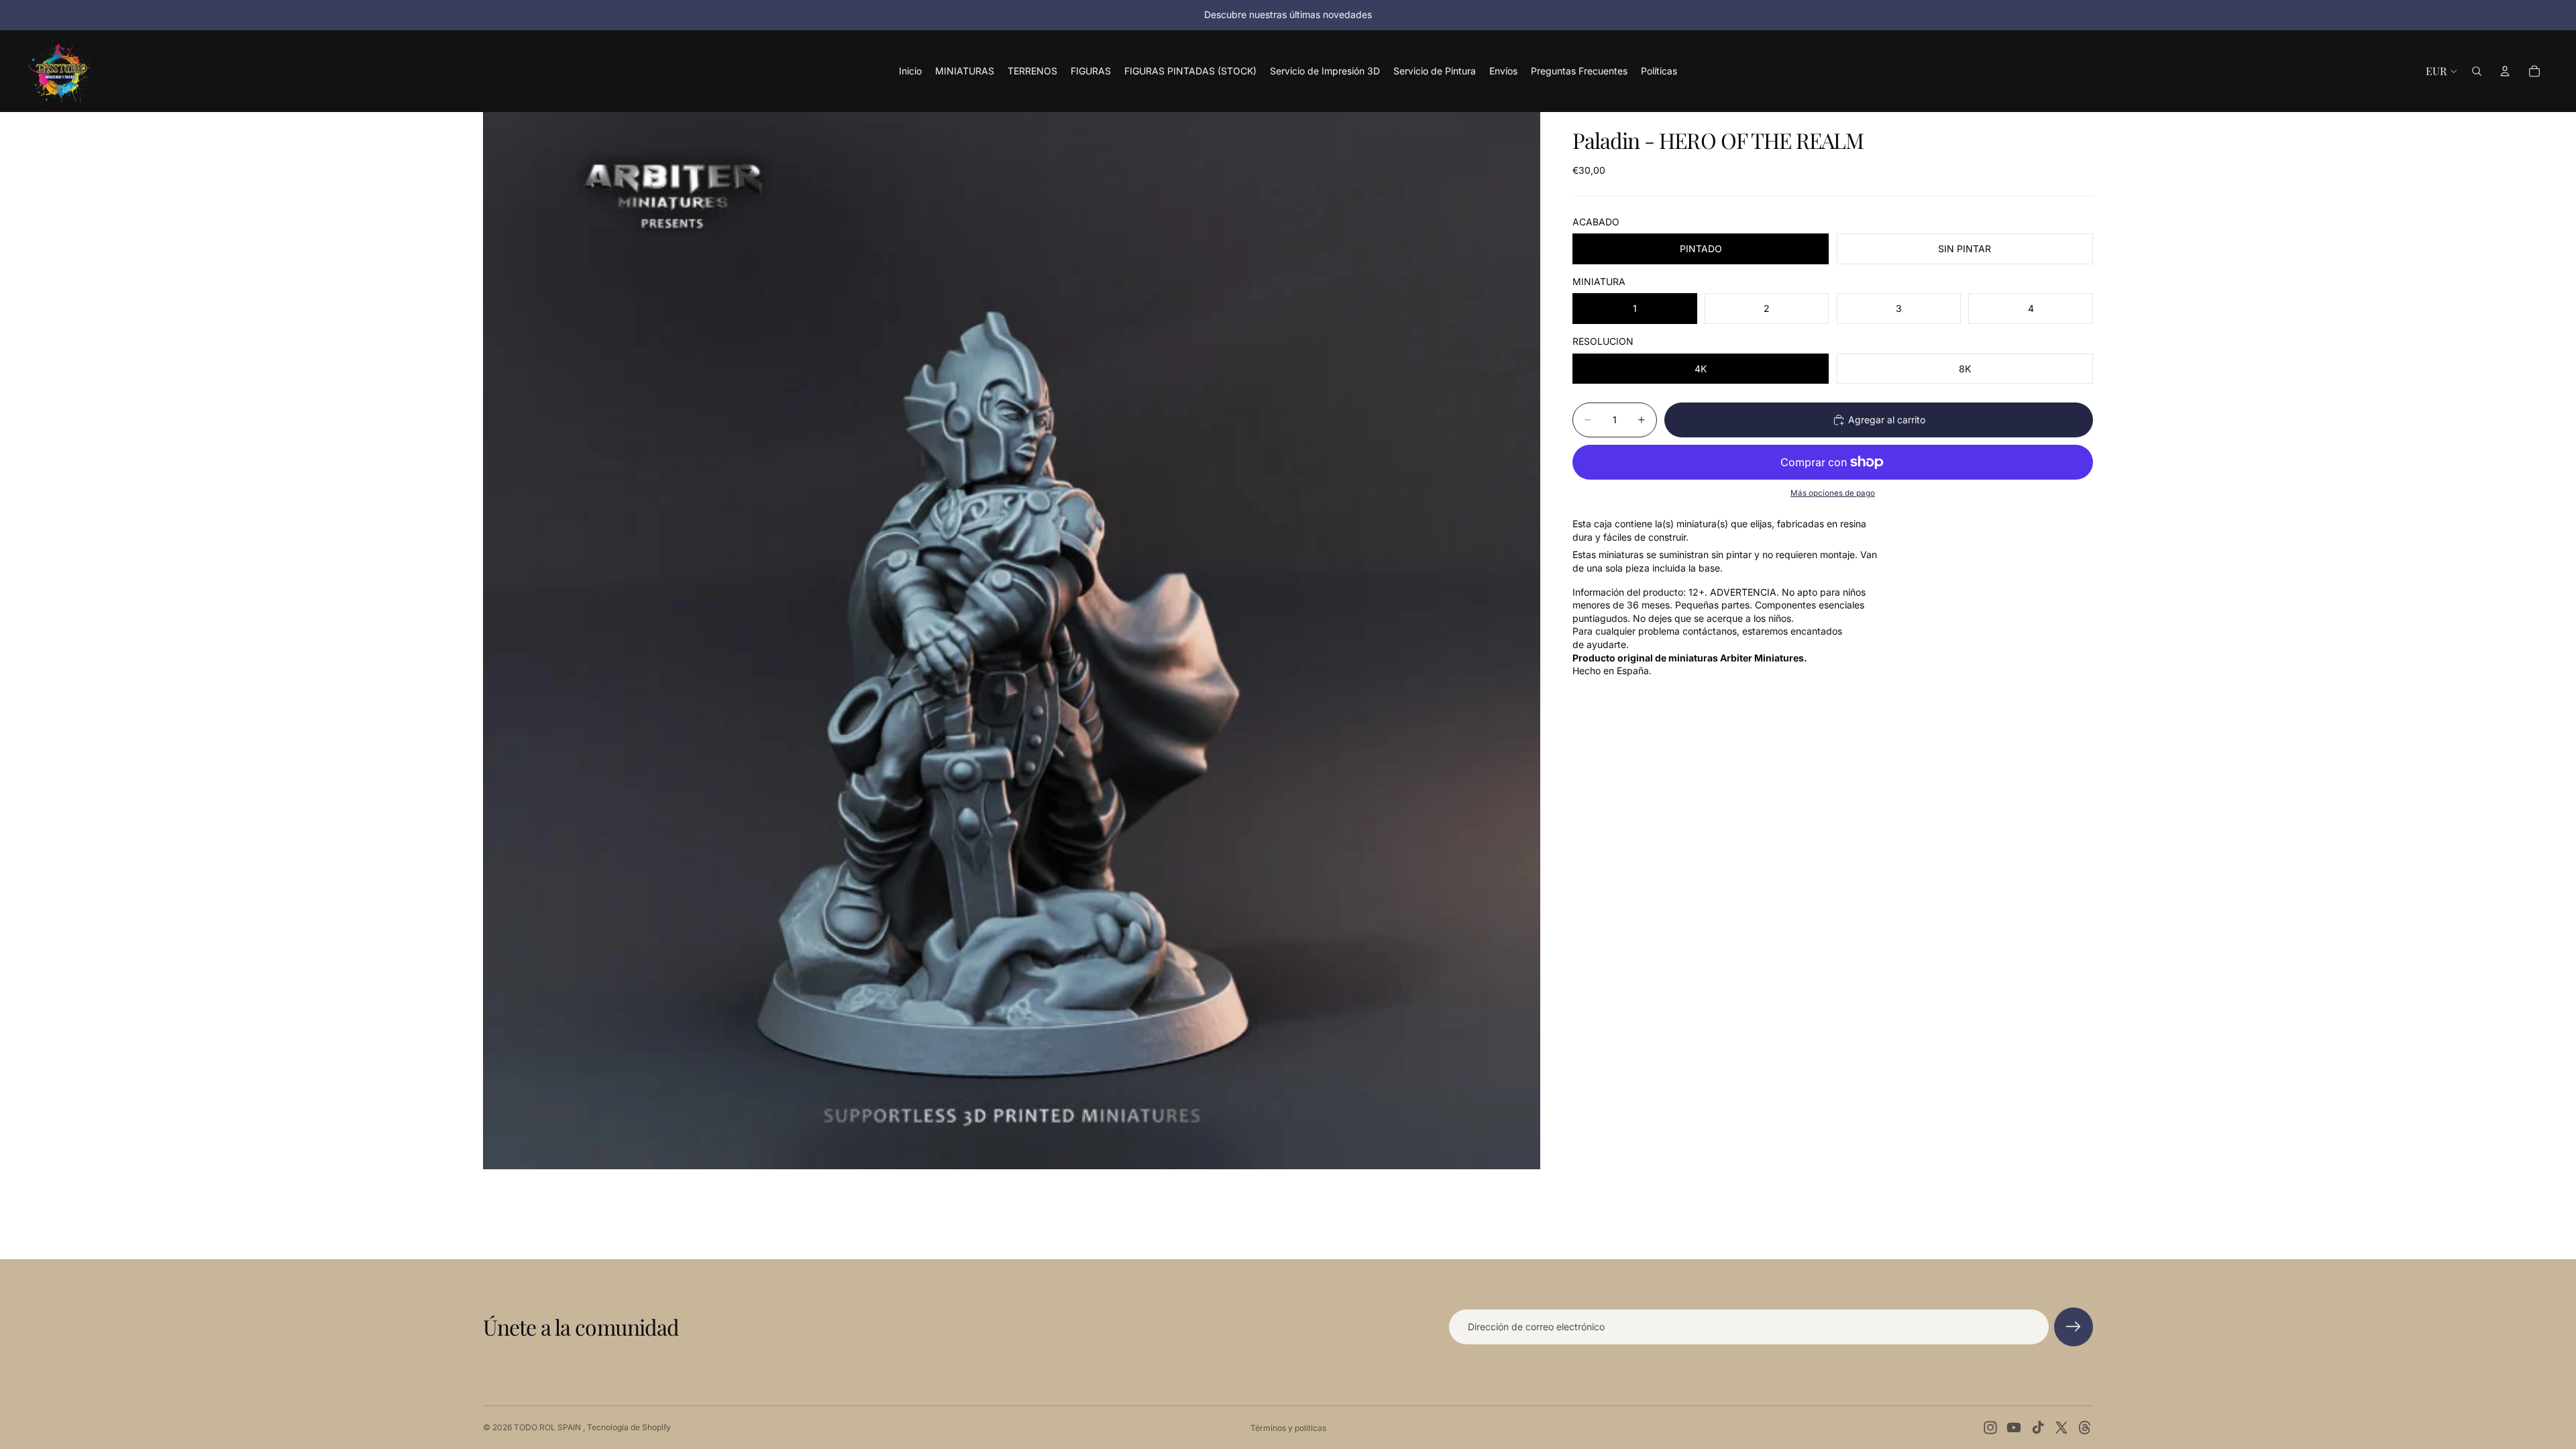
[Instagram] (1990, 1428)
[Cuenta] (2505, 71)
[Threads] (2085, 1428)
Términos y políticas (1288, 1428)
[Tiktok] (2038, 1428)
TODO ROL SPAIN (548, 1427)
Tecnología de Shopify (629, 1427)
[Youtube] (2014, 1428)
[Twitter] (2061, 1428)
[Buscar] (2477, 71)
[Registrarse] (2074, 1327)
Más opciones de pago (1833, 493)
